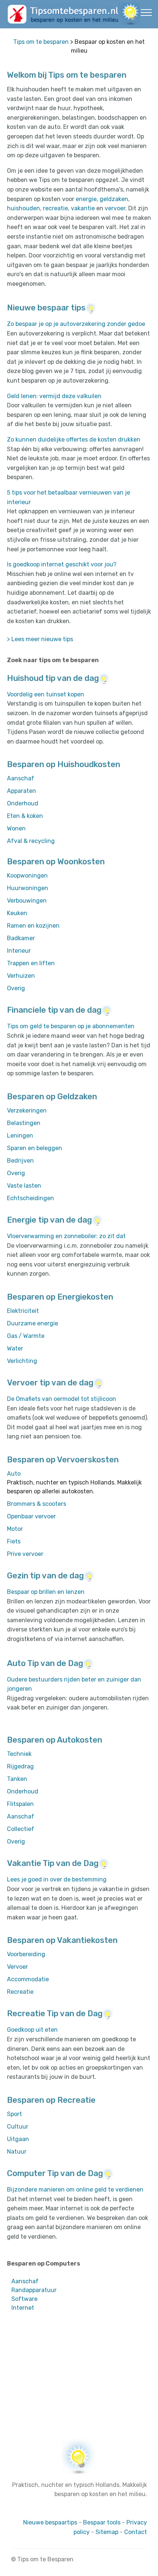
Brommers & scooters (37, 1504)
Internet (23, 2308)
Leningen (20, 1136)
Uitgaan (18, 2139)
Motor (15, 1529)
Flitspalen (20, 1804)
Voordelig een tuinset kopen (46, 694)
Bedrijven (20, 1161)
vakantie (83, 208)
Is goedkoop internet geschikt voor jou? (62, 564)
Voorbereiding (26, 1954)
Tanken (17, 1779)
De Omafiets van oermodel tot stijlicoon (62, 1399)
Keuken (17, 913)
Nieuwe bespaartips (50, 2522)
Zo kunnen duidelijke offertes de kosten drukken (74, 440)
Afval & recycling (31, 841)
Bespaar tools (102, 2522)
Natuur (17, 2152)
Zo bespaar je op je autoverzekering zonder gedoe (76, 324)
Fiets (14, 1541)
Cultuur (18, 2127)
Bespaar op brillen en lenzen (46, 1592)
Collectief (21, 1829)
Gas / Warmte (26, 1336)
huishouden (24, 208)
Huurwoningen (28, 888)
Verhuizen (21, 976)
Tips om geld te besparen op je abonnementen (71, 1026)
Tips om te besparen (41, 42)
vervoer (115, 208)
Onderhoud (23, 803)
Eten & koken (25, 816)
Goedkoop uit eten (32, 2030)
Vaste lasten (24, 1186)
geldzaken (114, 199)
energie (86, 199)
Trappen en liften (31, 963)
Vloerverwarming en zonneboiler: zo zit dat (66, 1236)
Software (24, 2299)
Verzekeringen (27, 1110)
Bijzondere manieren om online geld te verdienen (75, 2190)
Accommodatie (28, 1979)
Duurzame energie (33, 1323)
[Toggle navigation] (146, 12)
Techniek (19, 1754)
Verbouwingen (27, 901)
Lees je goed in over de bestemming (57, 1879)
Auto (14, 1474)
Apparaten (21, 791)
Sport (15, 2114)
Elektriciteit (23, 1311)
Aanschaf (21, 778)
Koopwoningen (27, 876)
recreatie (55, 208)
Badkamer (21, 938)
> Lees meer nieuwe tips (40, 639)
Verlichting (22, 1361)
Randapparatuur (34, 2290)
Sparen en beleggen (35, 1148)
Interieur (19, 951)
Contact (136, 2532)
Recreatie (20, 1992)
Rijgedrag (20, 1766)
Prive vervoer (25, 1554)
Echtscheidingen (30, 1198)
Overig (16, 988)
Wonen (16, 828)
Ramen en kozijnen (33, 926)
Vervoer (17, 1967)
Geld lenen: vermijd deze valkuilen (54, 396)
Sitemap (107, 2532)
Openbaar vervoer (31, 1516)
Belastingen (24, 1123)
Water (15, 1348)
